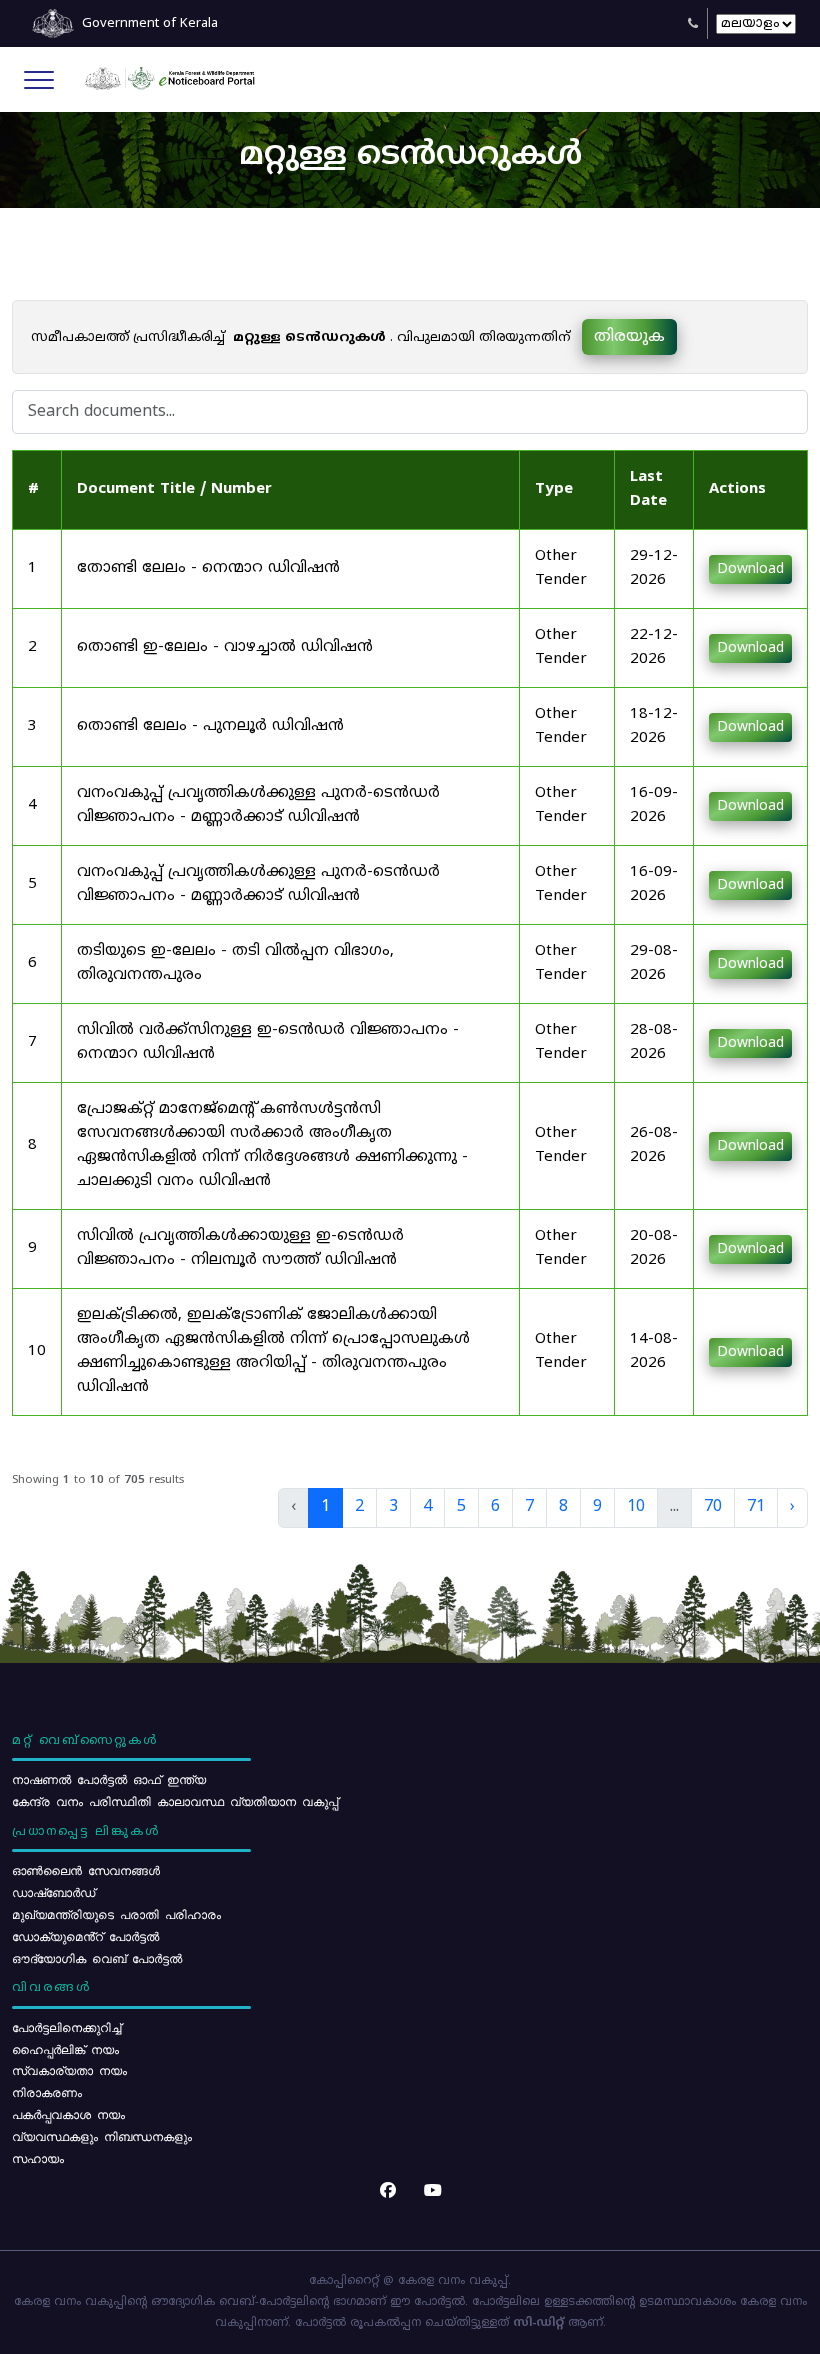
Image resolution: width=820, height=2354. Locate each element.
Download (750, 569)
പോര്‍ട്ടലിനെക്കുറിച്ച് (66, 2027)
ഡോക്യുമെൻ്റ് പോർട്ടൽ (85, 1936)
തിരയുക (629, 337)
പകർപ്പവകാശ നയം (68, 2114)
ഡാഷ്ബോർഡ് (53, 1892)
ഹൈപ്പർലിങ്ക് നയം (65, 2049)
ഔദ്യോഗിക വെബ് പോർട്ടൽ (97, 1958)
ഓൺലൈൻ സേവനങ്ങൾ (86, 1870)
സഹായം (38, 2158)
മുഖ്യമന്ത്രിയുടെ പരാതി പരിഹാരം (116, 1914)
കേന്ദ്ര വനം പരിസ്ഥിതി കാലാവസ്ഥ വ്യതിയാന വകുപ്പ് (175, 1801)
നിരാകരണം (47, 2092)
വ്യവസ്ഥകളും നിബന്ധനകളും (102, 2136)
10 (636, 1507)
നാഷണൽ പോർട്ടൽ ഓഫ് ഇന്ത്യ (109, 1779)
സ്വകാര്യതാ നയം (69, 2070)
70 (713, 1507)
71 (756, 1507)
